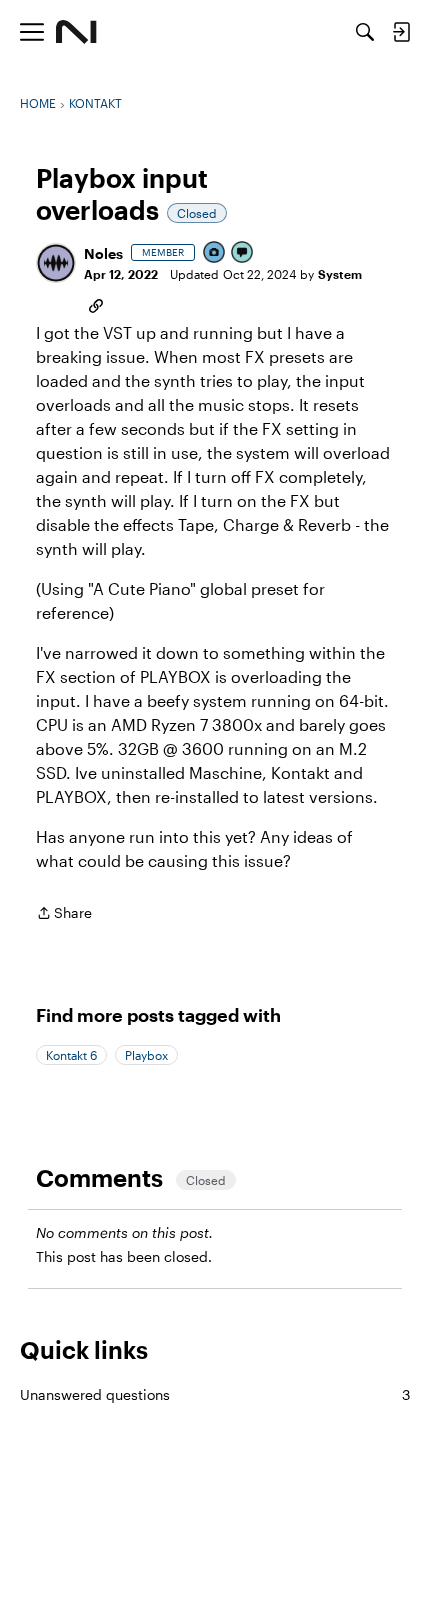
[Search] (365, 32)
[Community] (76, 32)
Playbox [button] (146, 1055)
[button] (56, 263)
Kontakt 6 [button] (71, 1055)
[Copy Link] (96, 304)
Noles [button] (103, 253)
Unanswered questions (215, 1394)
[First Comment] (243, 253)
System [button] (340, 274)
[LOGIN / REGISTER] (401, 32)
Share (64, 914)
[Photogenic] (215, 253)
